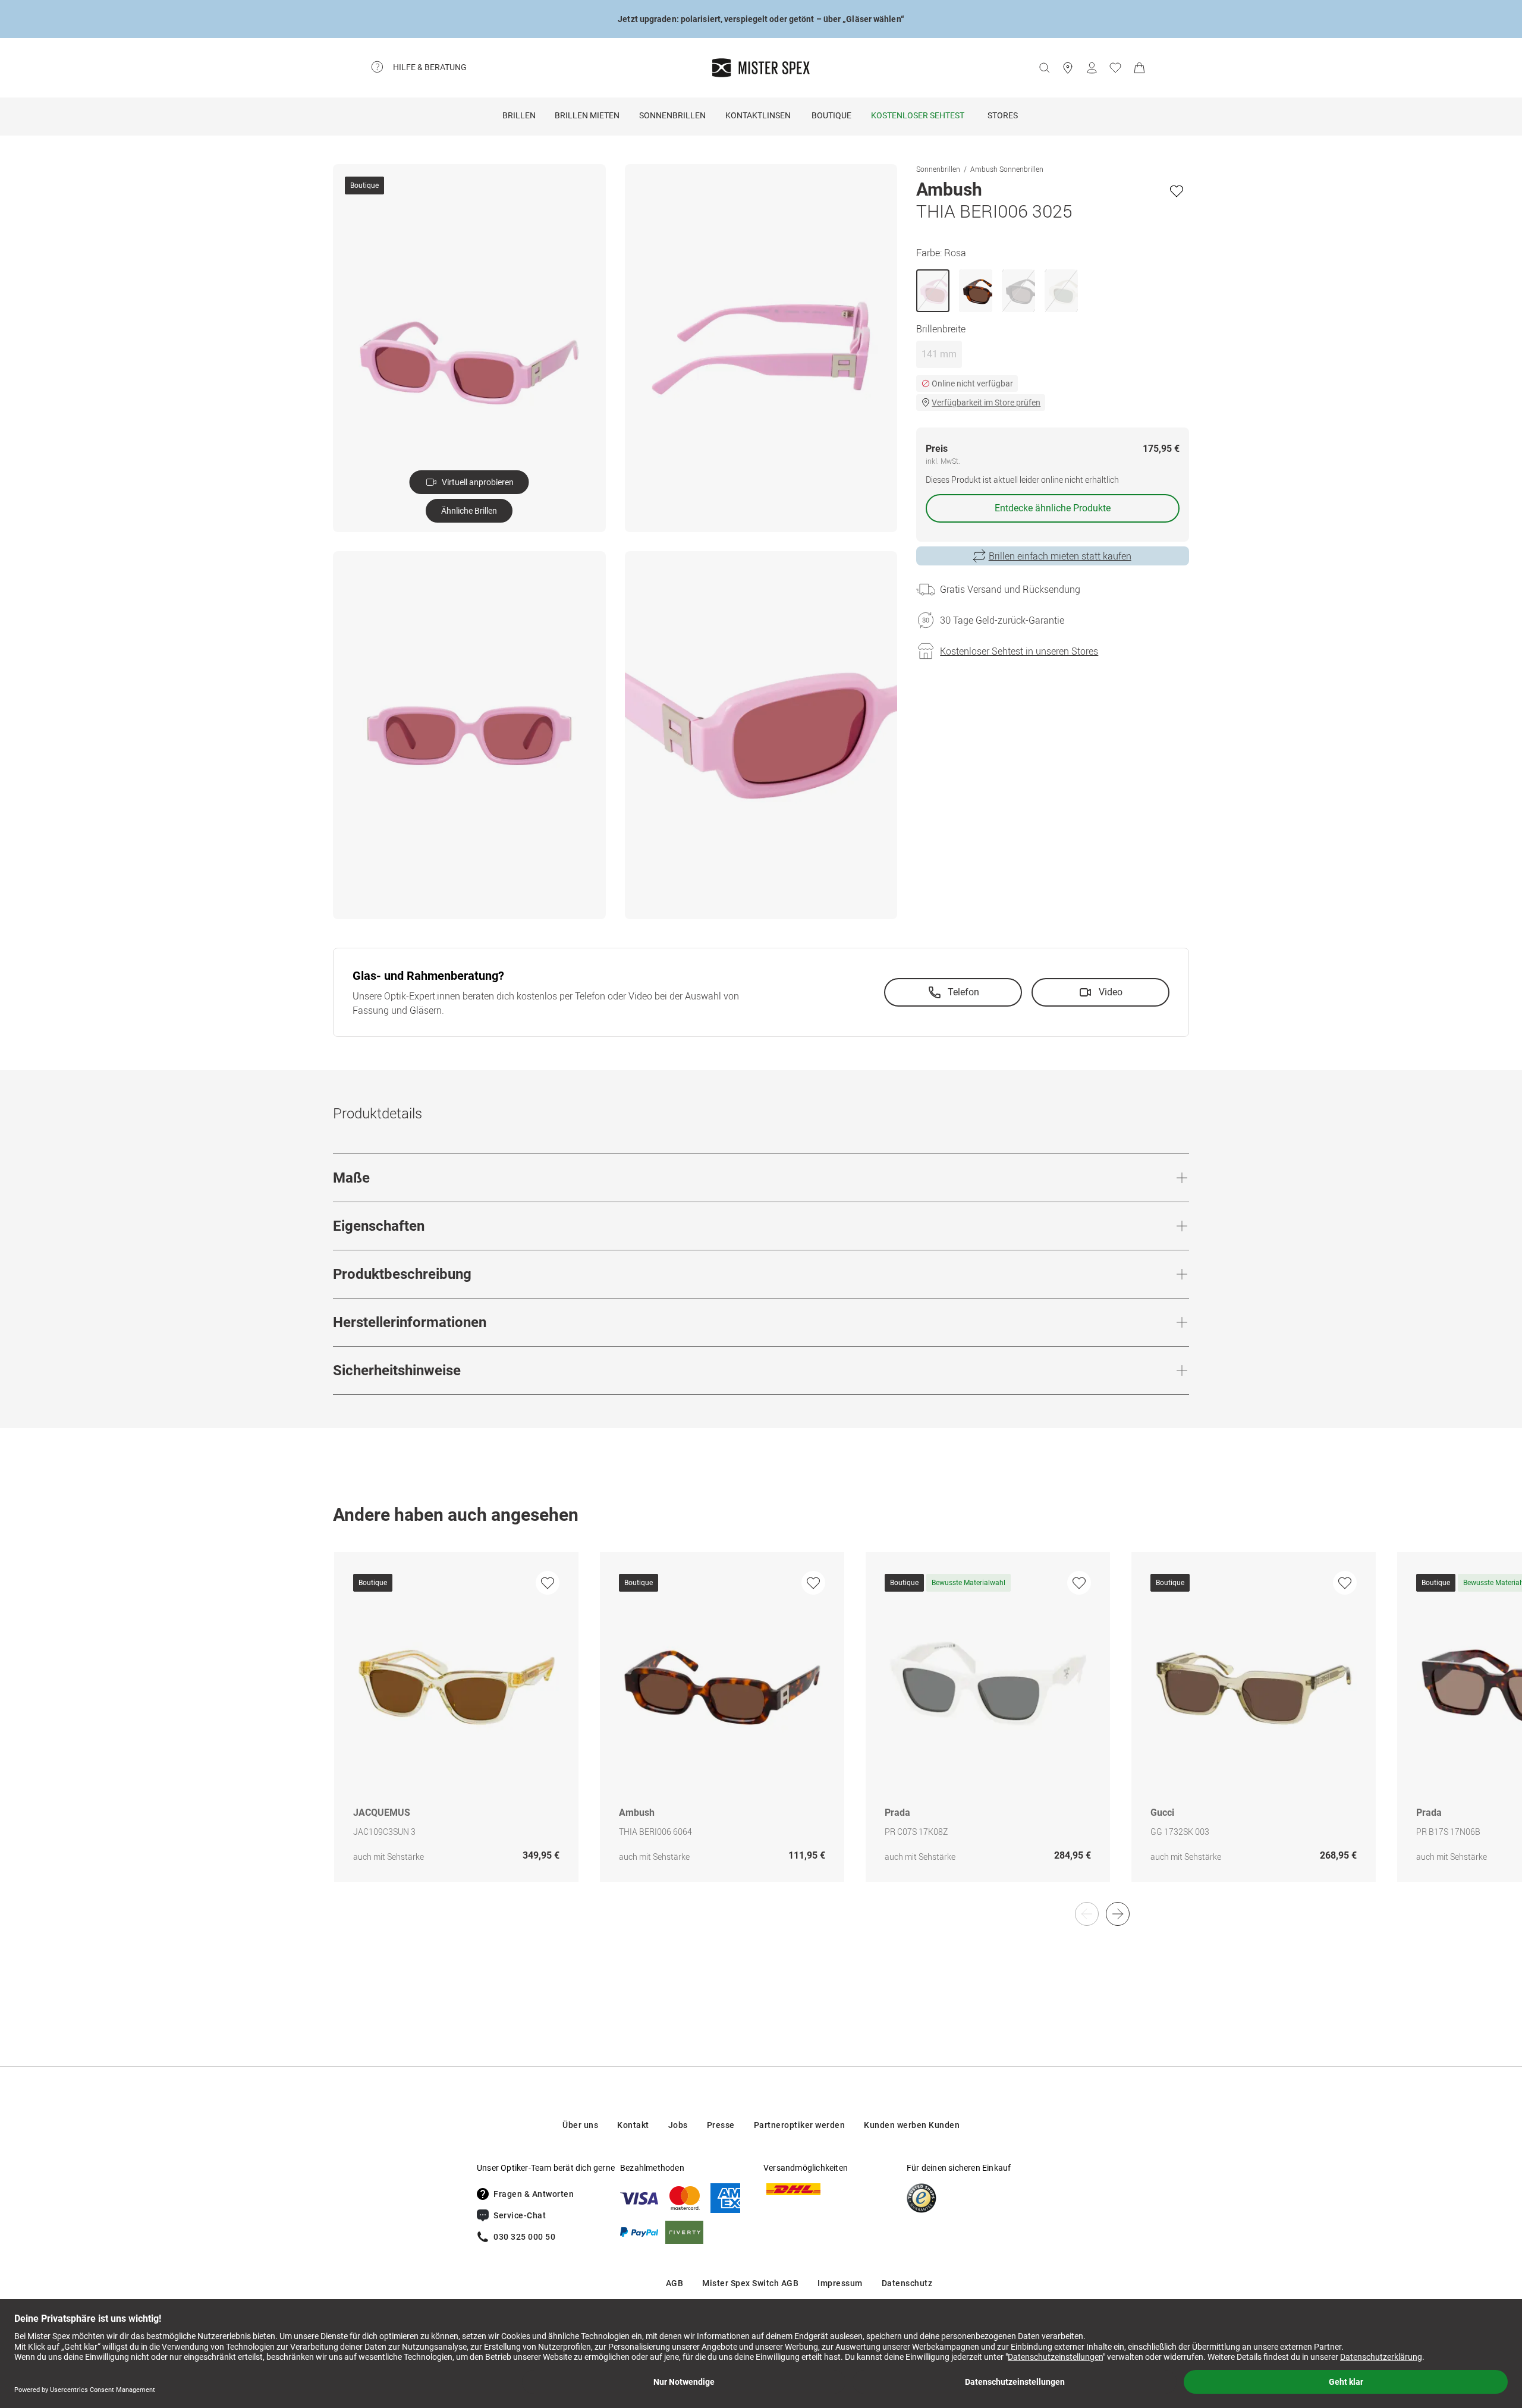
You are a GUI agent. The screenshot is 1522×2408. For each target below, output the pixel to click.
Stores (1003, 115)
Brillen (519, 115)
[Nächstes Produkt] (1118, 1914)
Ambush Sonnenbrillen (1007, 169)
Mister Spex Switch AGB (750, 2283)
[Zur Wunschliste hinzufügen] (1177, 191)
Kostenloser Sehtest (918, 115)
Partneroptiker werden (800, 2125)
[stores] (1068, 68)
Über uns (580, 2125)
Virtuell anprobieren (478, 482)
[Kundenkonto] (1092, 68)
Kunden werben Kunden (912, 2125)
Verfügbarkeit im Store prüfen (986, 403)
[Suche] (1044, 68)
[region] (761, 1729)
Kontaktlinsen (758, 115)
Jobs (678, 2125)
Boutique (831, 115)
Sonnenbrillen (672, 115)
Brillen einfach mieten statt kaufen (1060, 556)
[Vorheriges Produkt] (1087, 1914)
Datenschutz (907, 2283)
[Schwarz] (1018, 291)
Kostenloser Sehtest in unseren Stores (1019, 651)
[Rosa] (933, 291)
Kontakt (633, 2125)
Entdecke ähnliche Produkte (1053, 508)
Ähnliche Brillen (469, 511)
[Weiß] (1061, 291)
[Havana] (976, 291)
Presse (721, 2125)
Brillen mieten (587, 115)
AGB (675, 2283)
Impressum (840, 2283)
